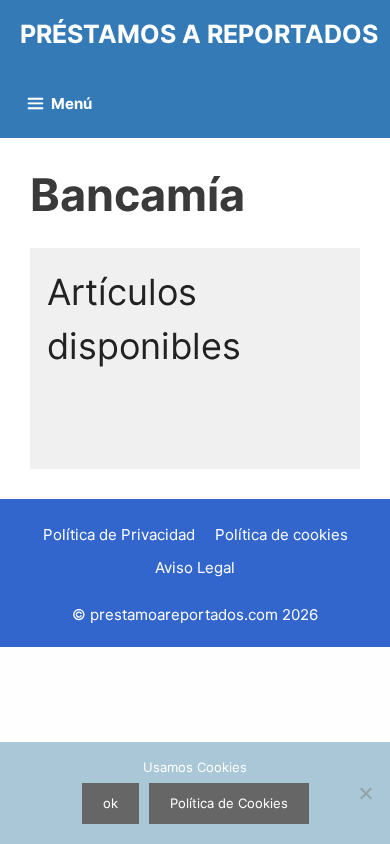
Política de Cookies (229, 803)
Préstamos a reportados (199, 34)
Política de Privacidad (119, 534)
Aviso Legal (195, 567)
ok (110, 803)
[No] (365, 793)
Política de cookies (281, 534)
